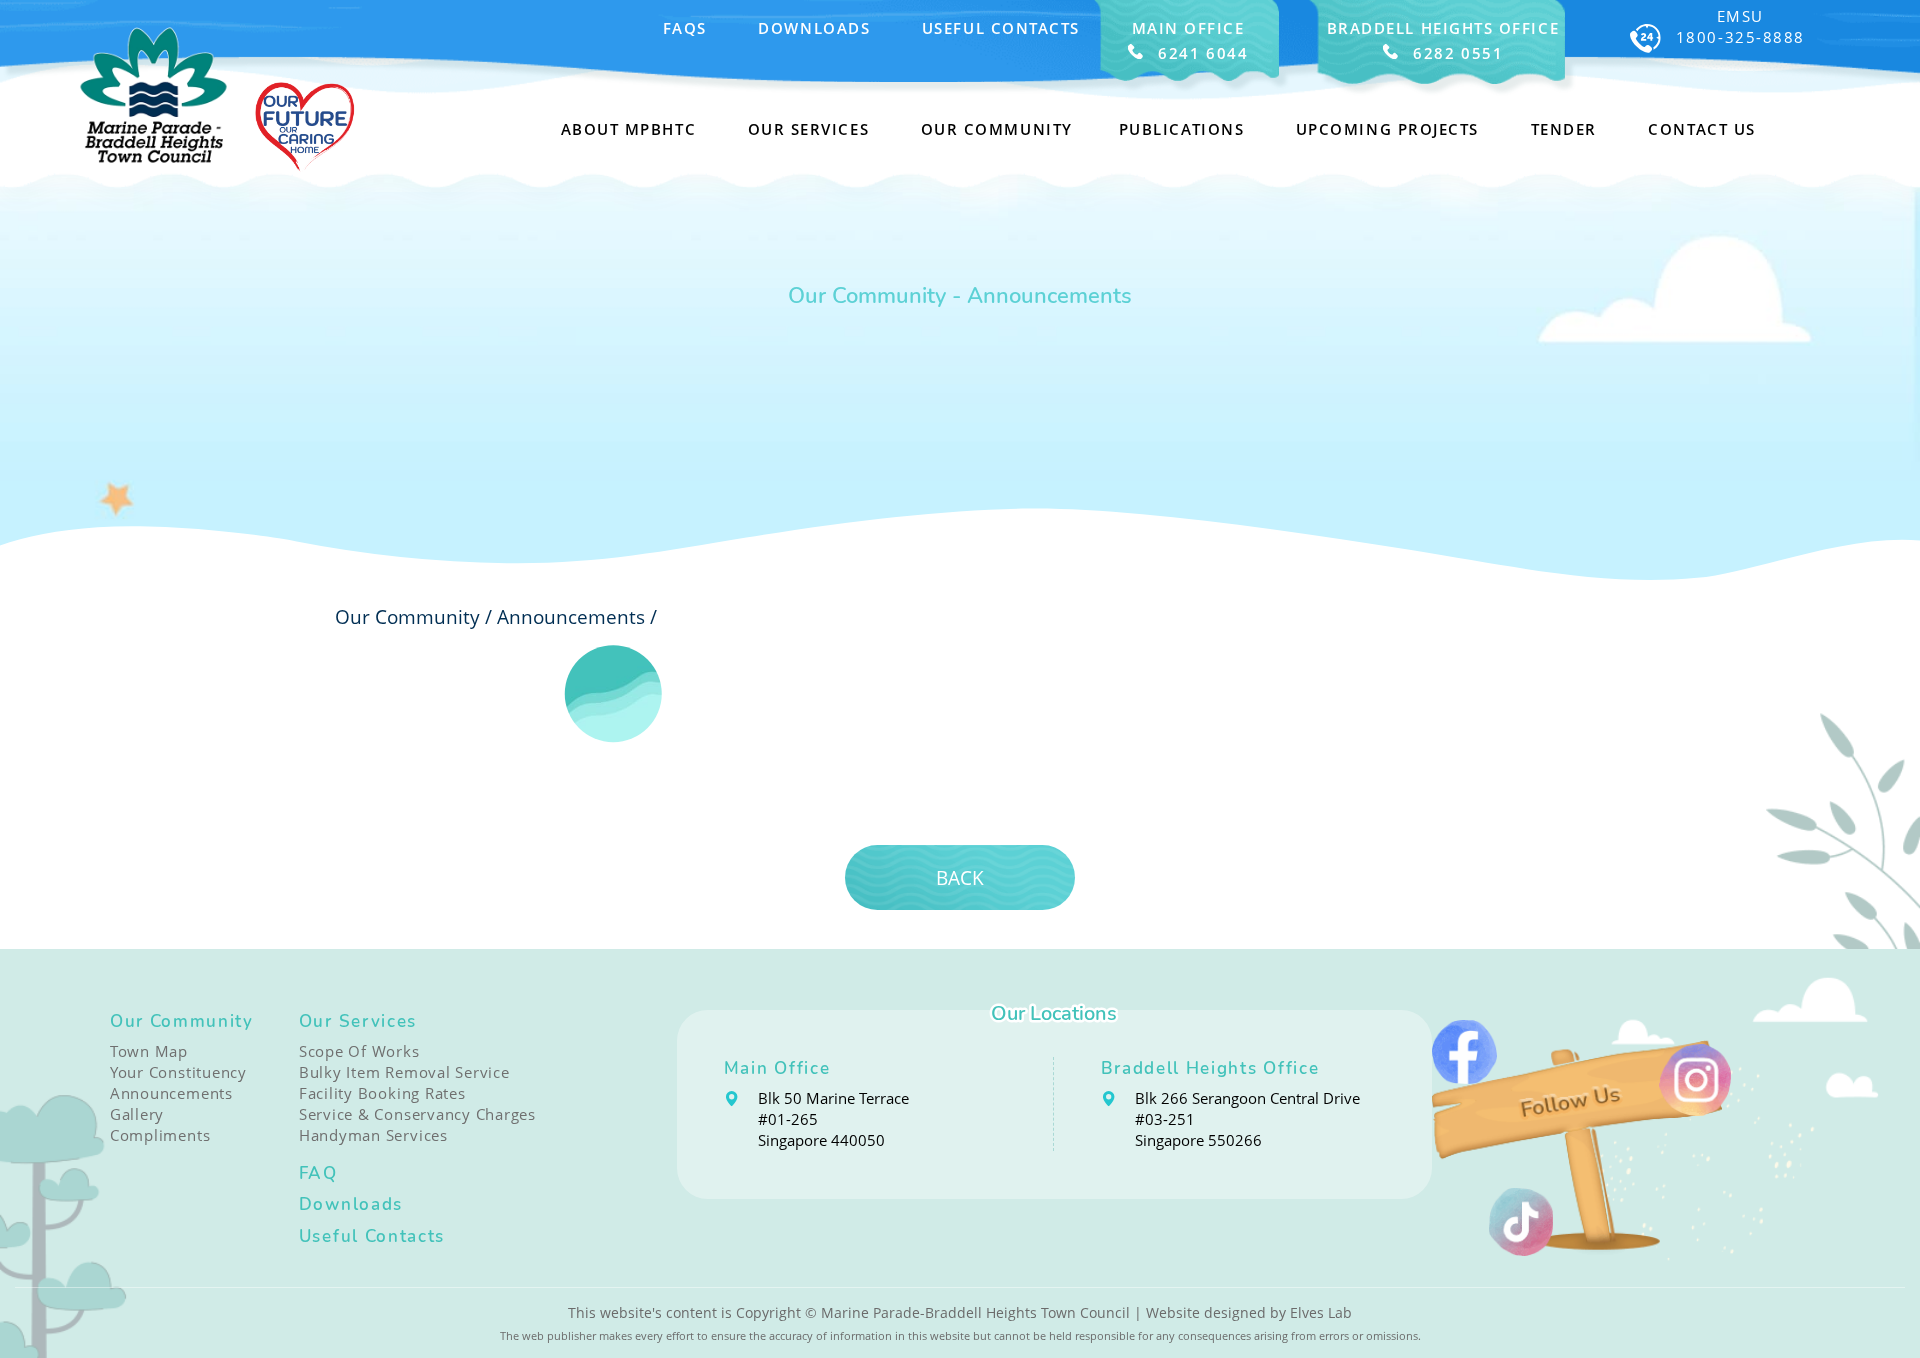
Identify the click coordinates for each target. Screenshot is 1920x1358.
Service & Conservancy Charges (417, 1114)
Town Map (149, 1051)
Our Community (182, 1021)
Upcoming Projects (1387, 129)
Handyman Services (373, 1135)
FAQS (685, 28)
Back (960, 877)
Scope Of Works (359, 1051)
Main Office (777, 1068)
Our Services (358, 1021)
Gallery (137, 1114)
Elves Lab (1321, 1312)
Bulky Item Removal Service (404, 1072)
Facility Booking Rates (382, 1093)
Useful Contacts (1001, 28)
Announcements (571, 616)
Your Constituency (178, 1072)
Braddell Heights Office (1210, 1068)
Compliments (160, 1135)
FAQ (318, 1173)
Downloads (814, 28)
